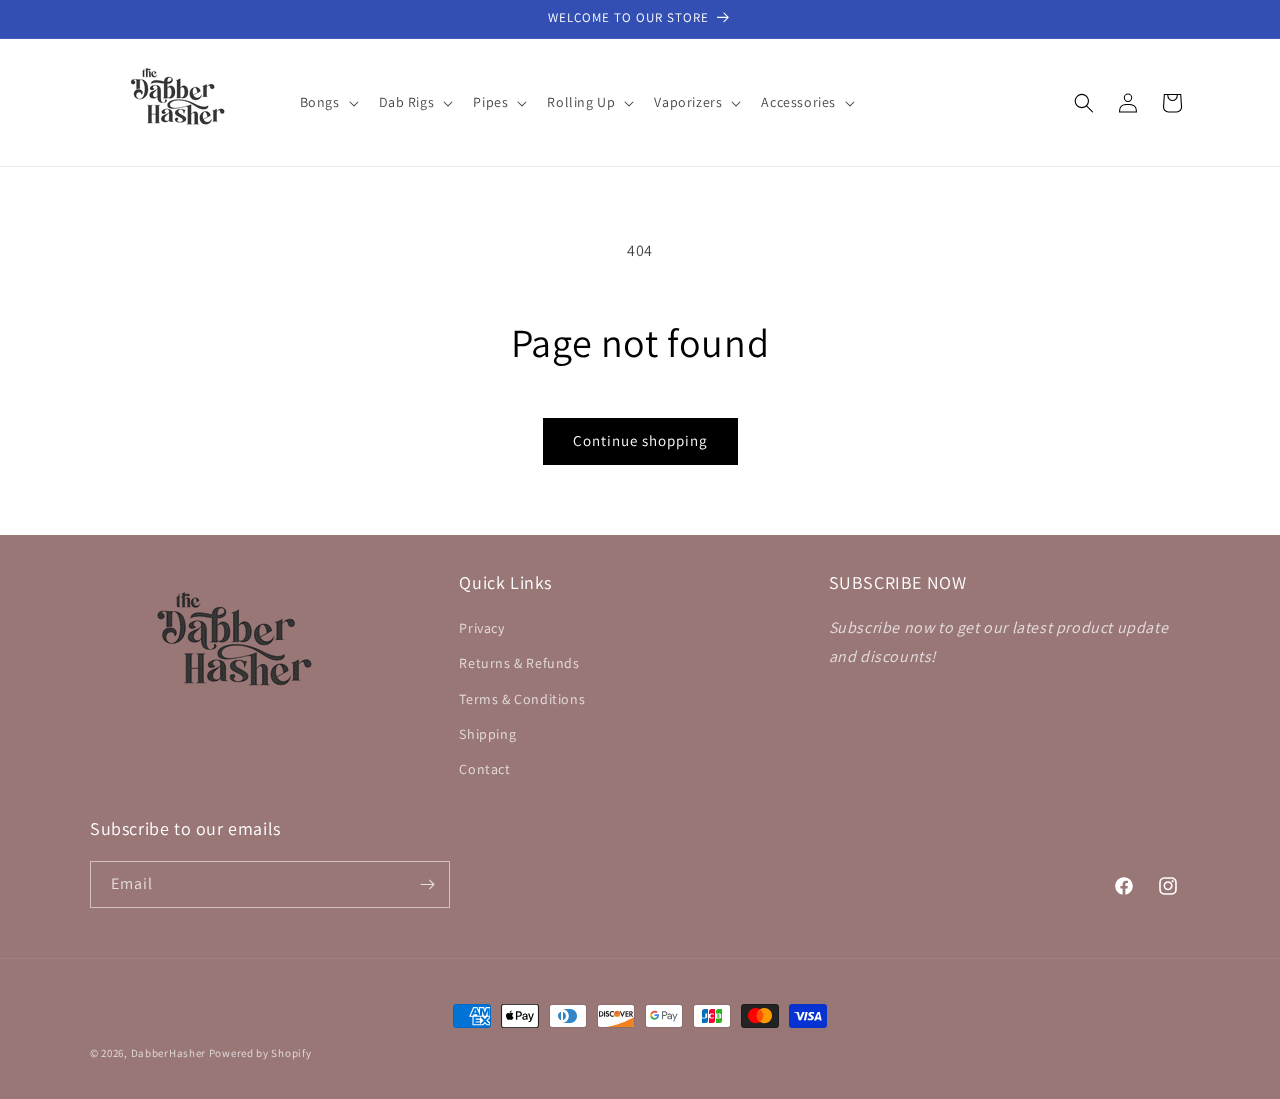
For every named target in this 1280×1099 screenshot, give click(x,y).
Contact (484, 769)
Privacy (481, 628)
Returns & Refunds (519, 663)
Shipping (487, 734)
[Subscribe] (427, 884)
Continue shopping (640, 440)
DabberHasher (168, 1053)
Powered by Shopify (260, 1053)
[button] (327, 102)
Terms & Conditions (522, 699)
